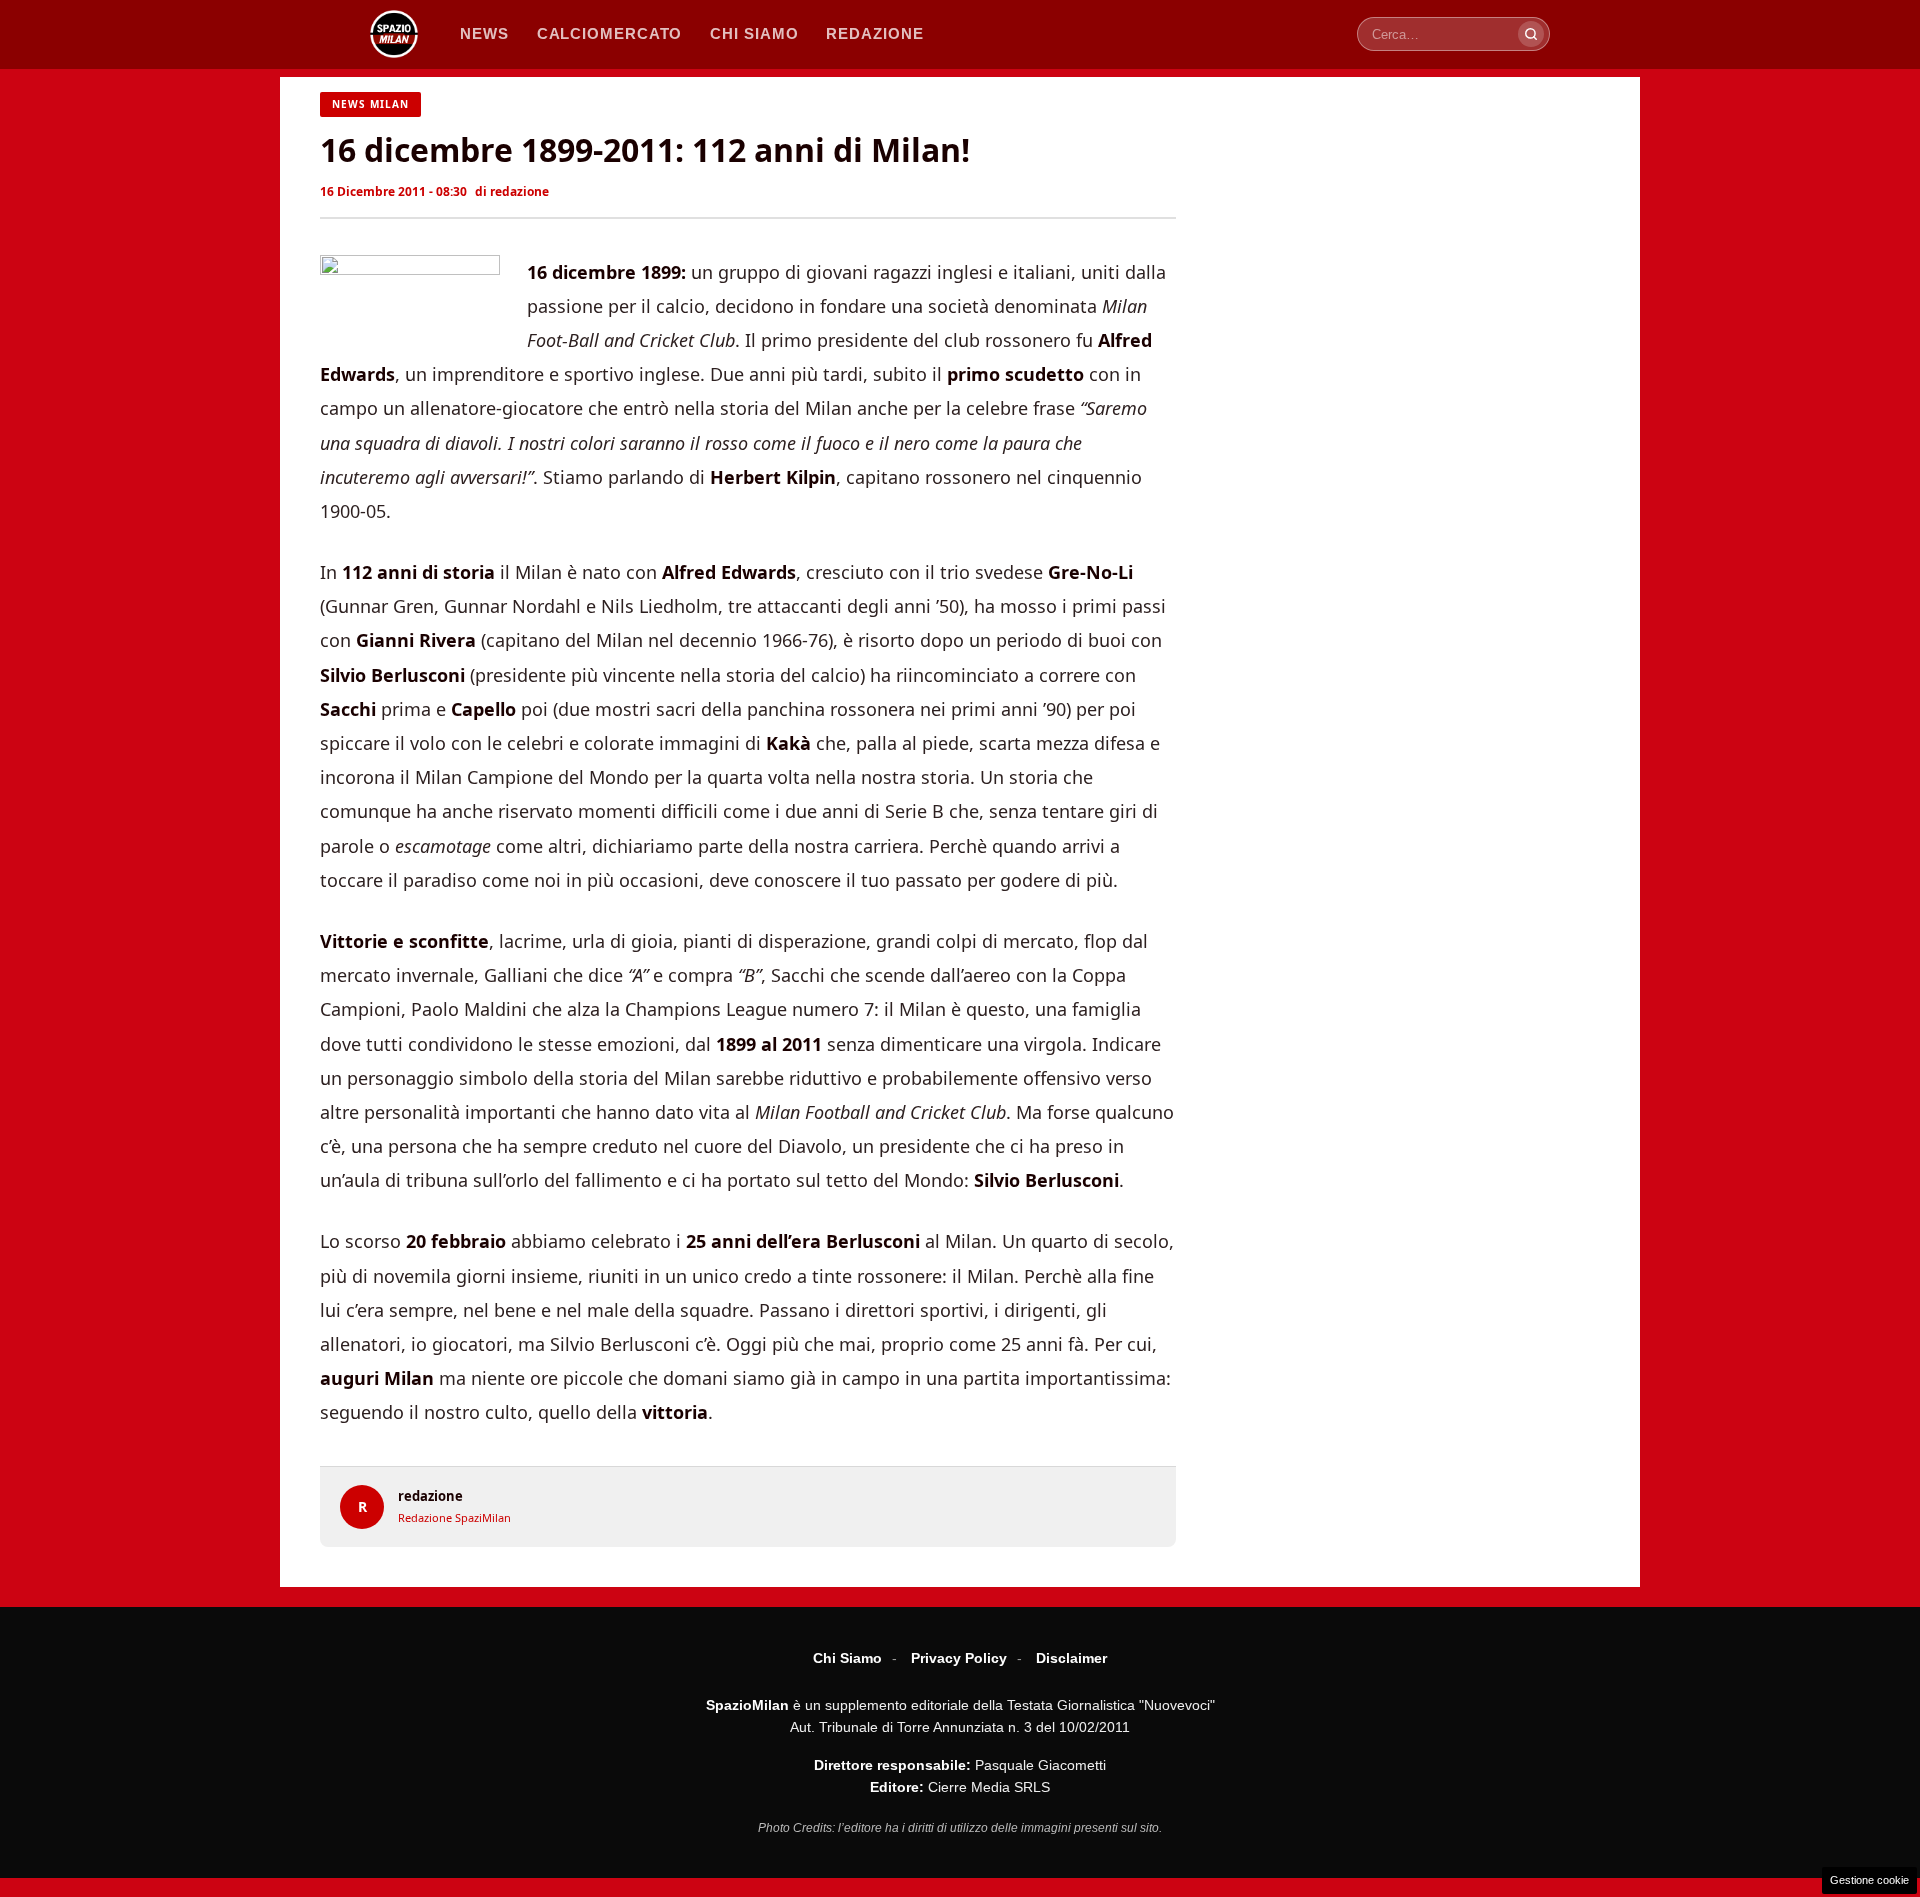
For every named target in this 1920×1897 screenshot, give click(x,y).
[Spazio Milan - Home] (394, 34)
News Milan (370, 104)
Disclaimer (1071, 1658)
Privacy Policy (959, 1658)
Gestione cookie (1869, 1880)
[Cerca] (1531, 34)
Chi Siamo (847, 1658)
